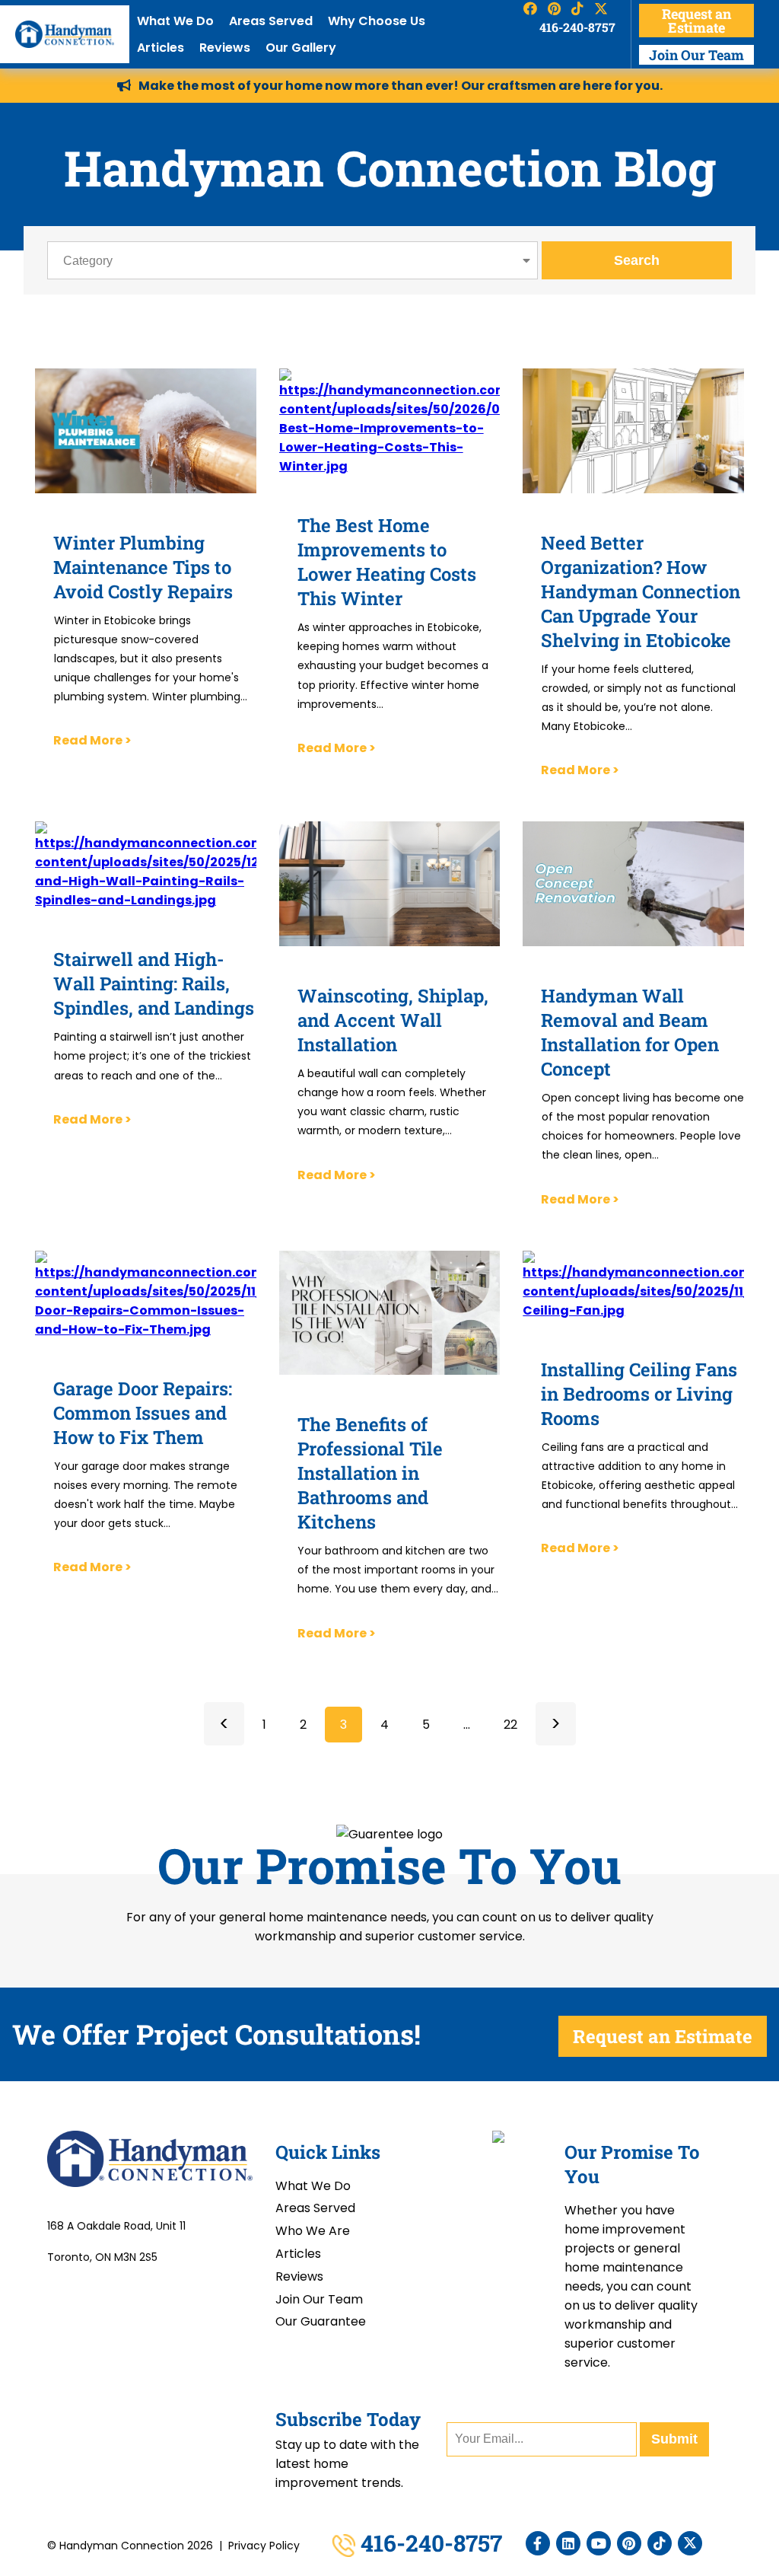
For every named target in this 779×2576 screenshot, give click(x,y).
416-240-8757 (577, 27)
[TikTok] (660, 2543)
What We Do (175, 21)
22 (510, 1725)
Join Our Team (696, 55)
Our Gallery (301, 48)
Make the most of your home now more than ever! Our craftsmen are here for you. (401, 86)
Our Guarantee (321, 2321)
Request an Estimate (696, 21)
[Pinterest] (629, 2543)
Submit (674, 2439)
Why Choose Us (377, 21)
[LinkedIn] (568, 2543)
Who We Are (313, 2231)
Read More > (92, 740)
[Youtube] (599, 2543)
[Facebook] (538, 2543)
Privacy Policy (264, 2546)
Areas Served (271, 21)
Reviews (225, 48)
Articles (161, 48)
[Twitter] (690, 2543)
